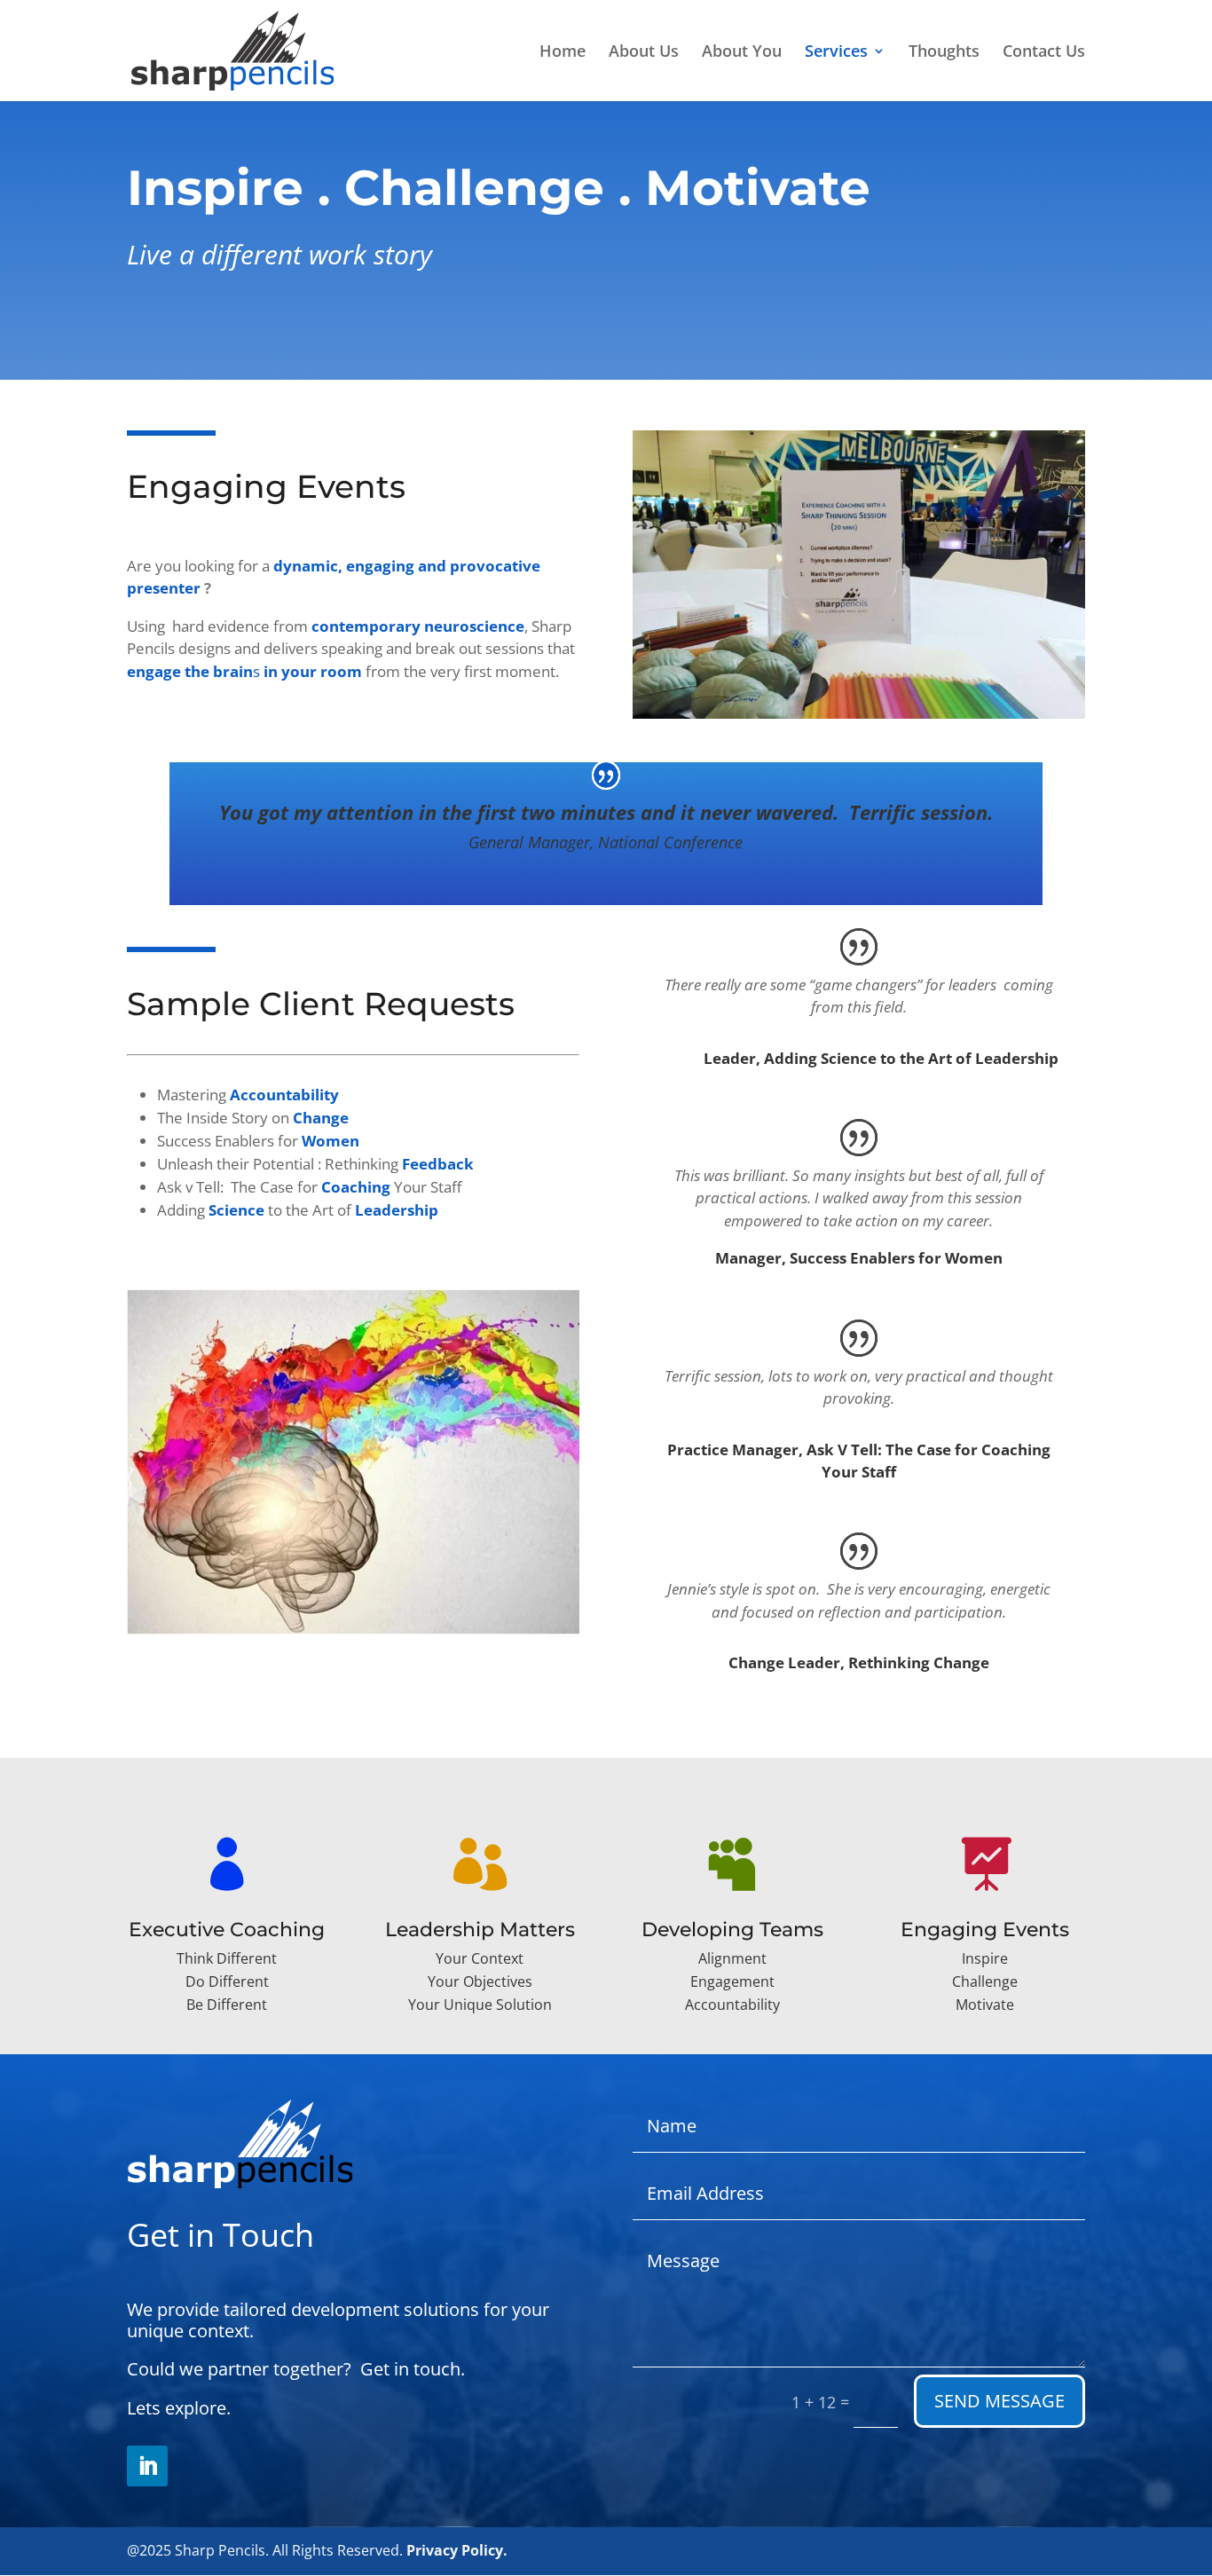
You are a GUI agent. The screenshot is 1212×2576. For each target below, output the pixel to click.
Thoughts (944, 53)
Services (836, 53)
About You (742, 53)
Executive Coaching (227, 1930)
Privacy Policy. (457, 2550)
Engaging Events (985, 1930)
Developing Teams (732, 1930)
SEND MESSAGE (1000, 2401)
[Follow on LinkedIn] (147, 2466)
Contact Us (1044, 53)
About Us (644, 53)
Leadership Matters (480, 1930)
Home (563, 53)
